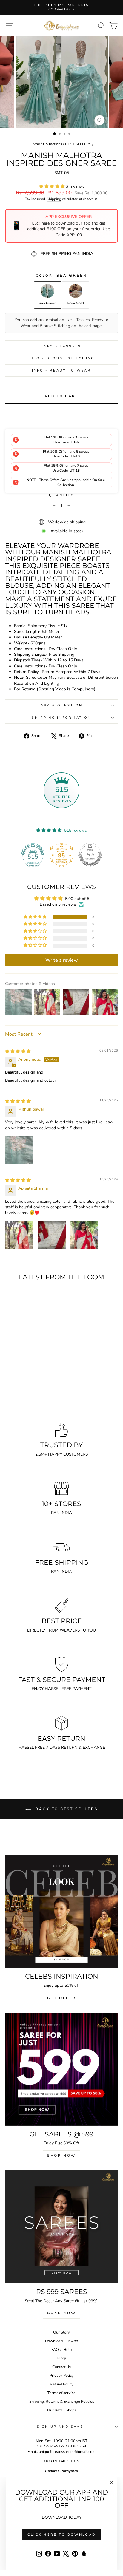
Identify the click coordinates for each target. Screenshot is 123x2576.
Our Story (61, 2332)
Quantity (61, 495)
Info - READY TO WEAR (61, 371)
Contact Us (61, 2367)
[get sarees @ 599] (61, 2069)
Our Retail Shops (62, 2410)
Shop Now (61, 2156)
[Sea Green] (23, 1399)
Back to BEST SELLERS (66, 1809)
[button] (53, 187)
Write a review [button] (62, 960)
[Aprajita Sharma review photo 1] (19, 1235)
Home (35, 144)
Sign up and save (60, 2427)
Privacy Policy (62, 2376)
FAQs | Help (61, 2350)
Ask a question (61, 705)
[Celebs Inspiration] (61, 1912)
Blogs (62, 2358)
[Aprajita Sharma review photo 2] (52, 1235)
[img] (18, 1051)
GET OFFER (61, 1998)
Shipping (54, 199)
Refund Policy (62, 2384)
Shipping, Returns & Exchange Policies (62, 2402)
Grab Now (62, 2313)
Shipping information (61, 718)
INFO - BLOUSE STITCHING (61, 358)
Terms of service (61, 2393)
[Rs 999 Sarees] (61, 2227)
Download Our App (61, 2341)
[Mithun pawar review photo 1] (19, 1150)
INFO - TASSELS (61, 346)
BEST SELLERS (78, 144)
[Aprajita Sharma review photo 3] (84, 1235)
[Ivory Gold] (30, 1399)
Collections (53, 144)
